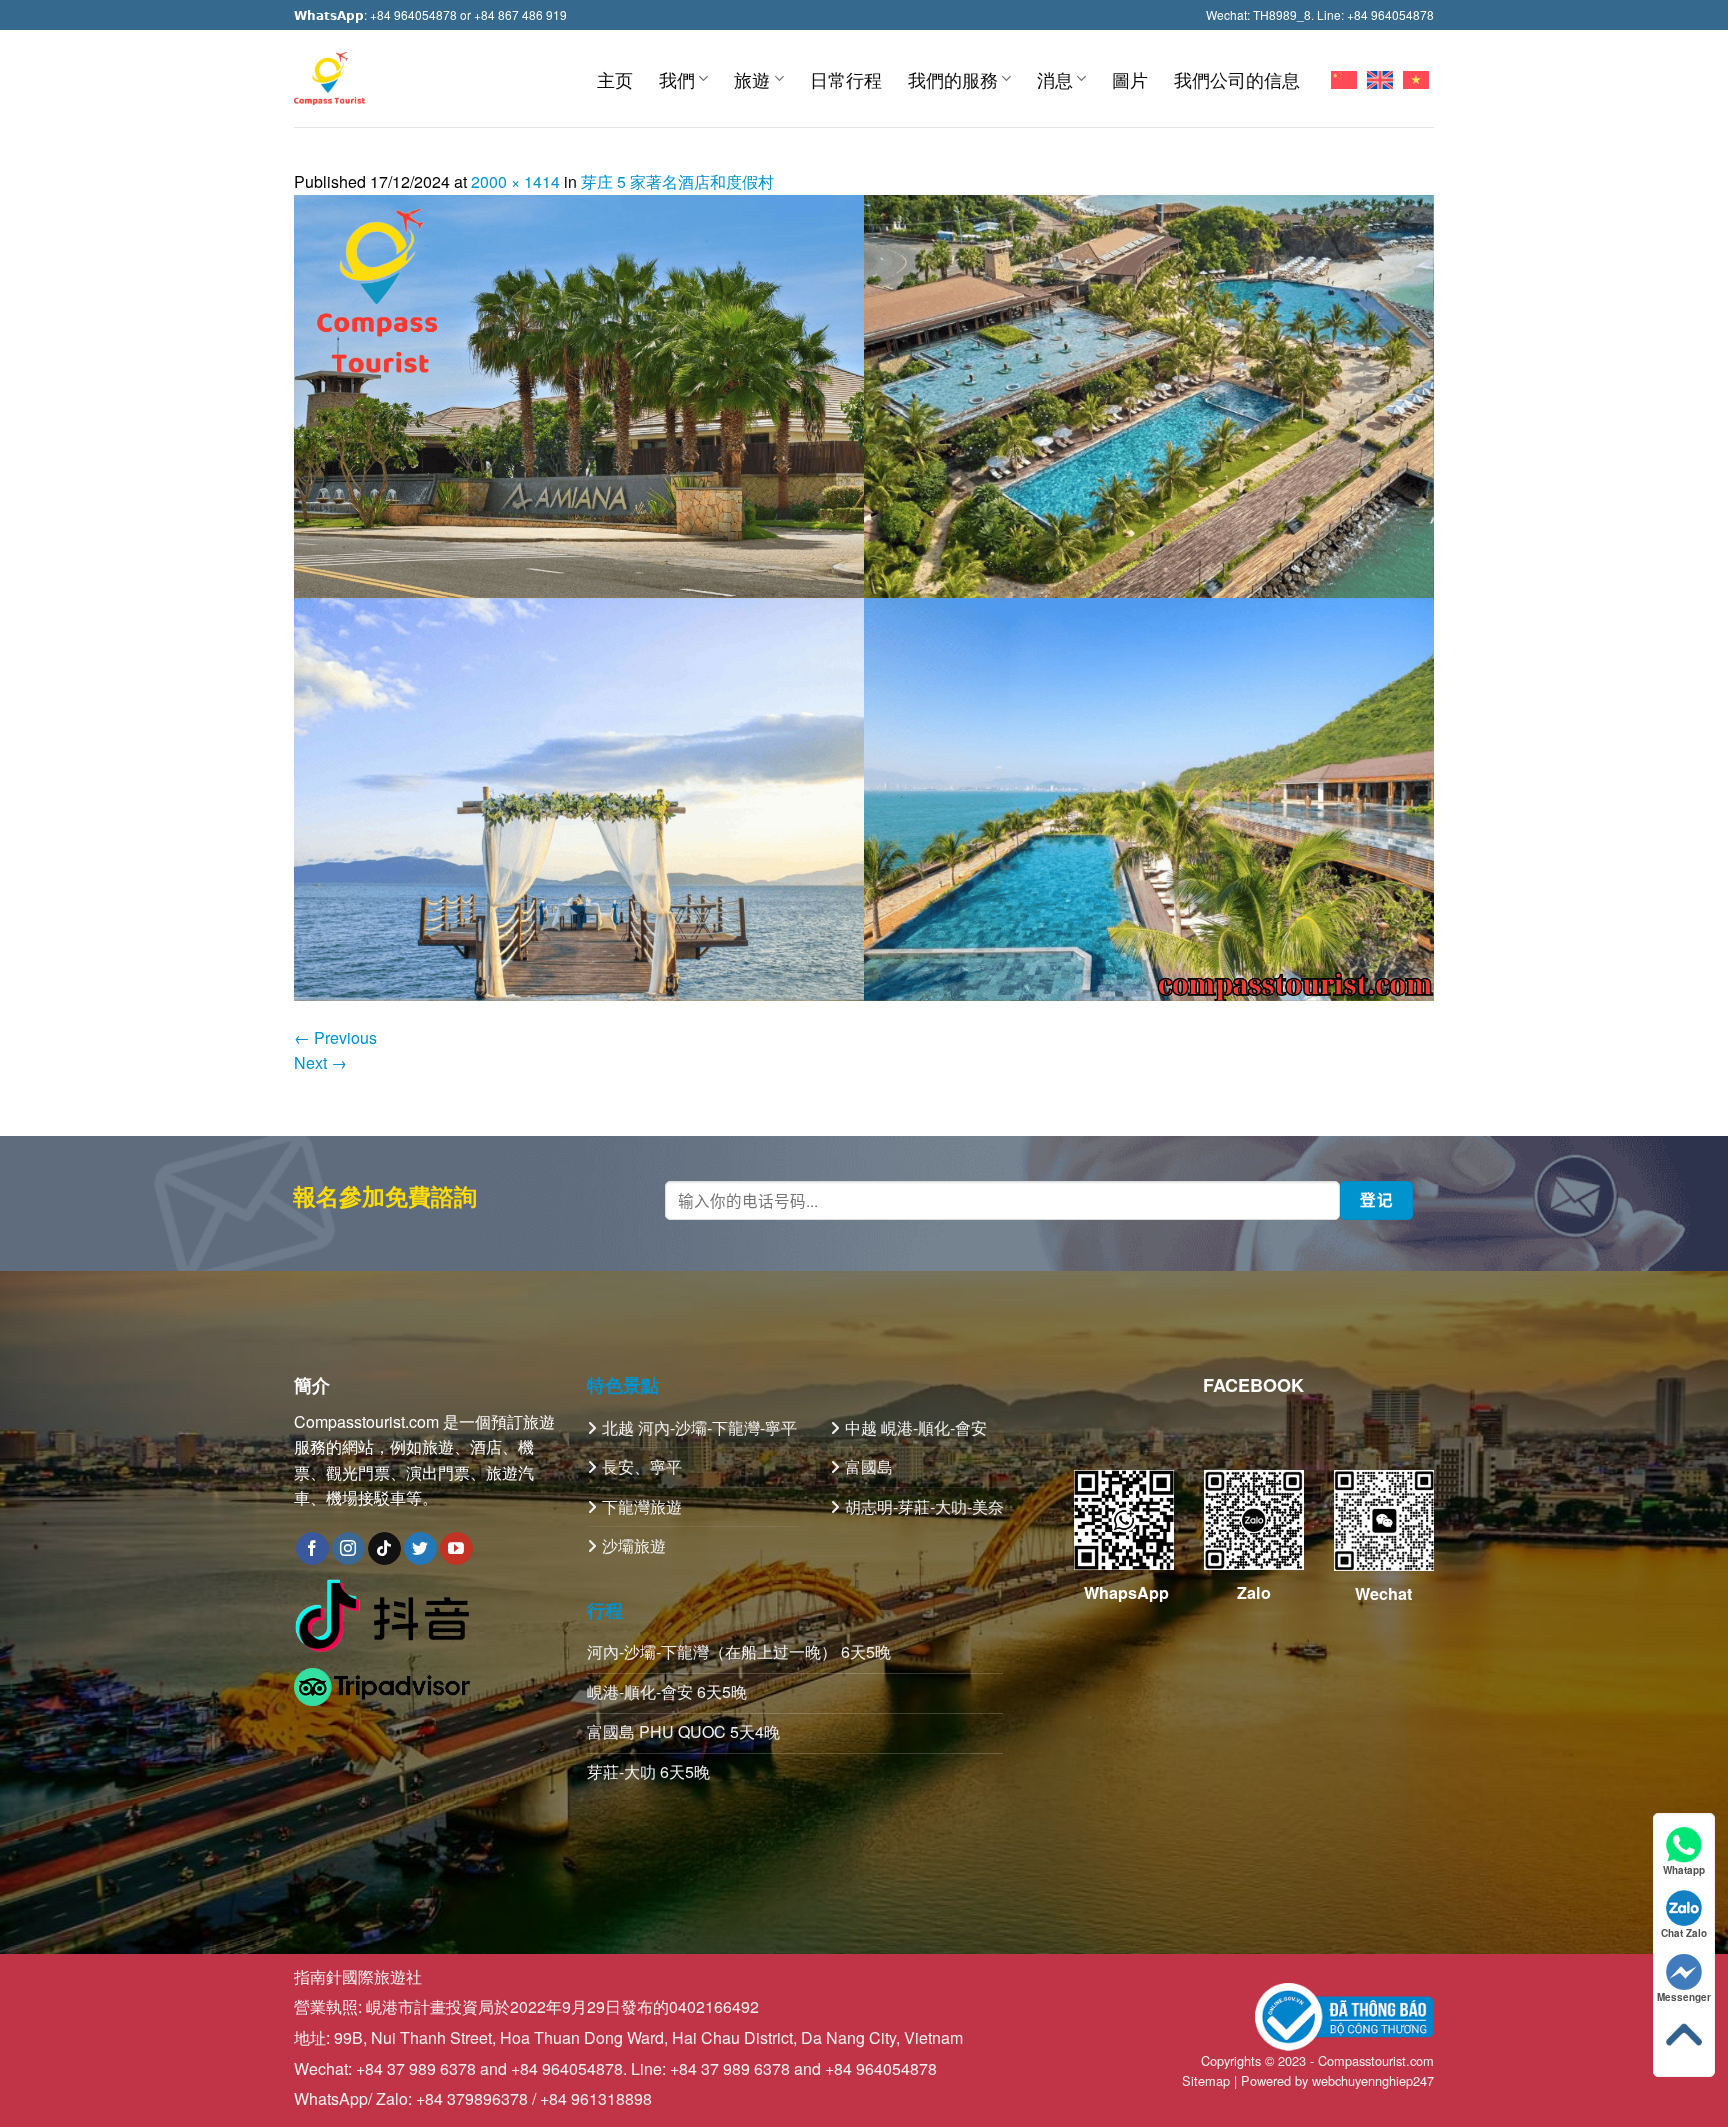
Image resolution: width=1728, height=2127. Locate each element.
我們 (677, 79)
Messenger (1684, 1997)
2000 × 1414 (515, 181)
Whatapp (1684, 1870)
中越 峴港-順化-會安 (916, 1427)
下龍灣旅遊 (642, 1506)
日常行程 (846, 79)
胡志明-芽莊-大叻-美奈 (924, 1506)
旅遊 (752, 79)
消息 (1055, 79)
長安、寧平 (642, 1466)
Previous (335, 1037)
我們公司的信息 (1237, 79)
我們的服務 (953, 79)
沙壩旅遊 (634, 1545)
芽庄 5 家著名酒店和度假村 (677, 181)
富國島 (869, 1466)
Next (320, 1062)
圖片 (1130, 79)
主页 (615, 79)
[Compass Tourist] (329, 78)
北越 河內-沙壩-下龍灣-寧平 (699, 1427)
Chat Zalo (1684, 1933)
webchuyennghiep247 (1373, 2080)
